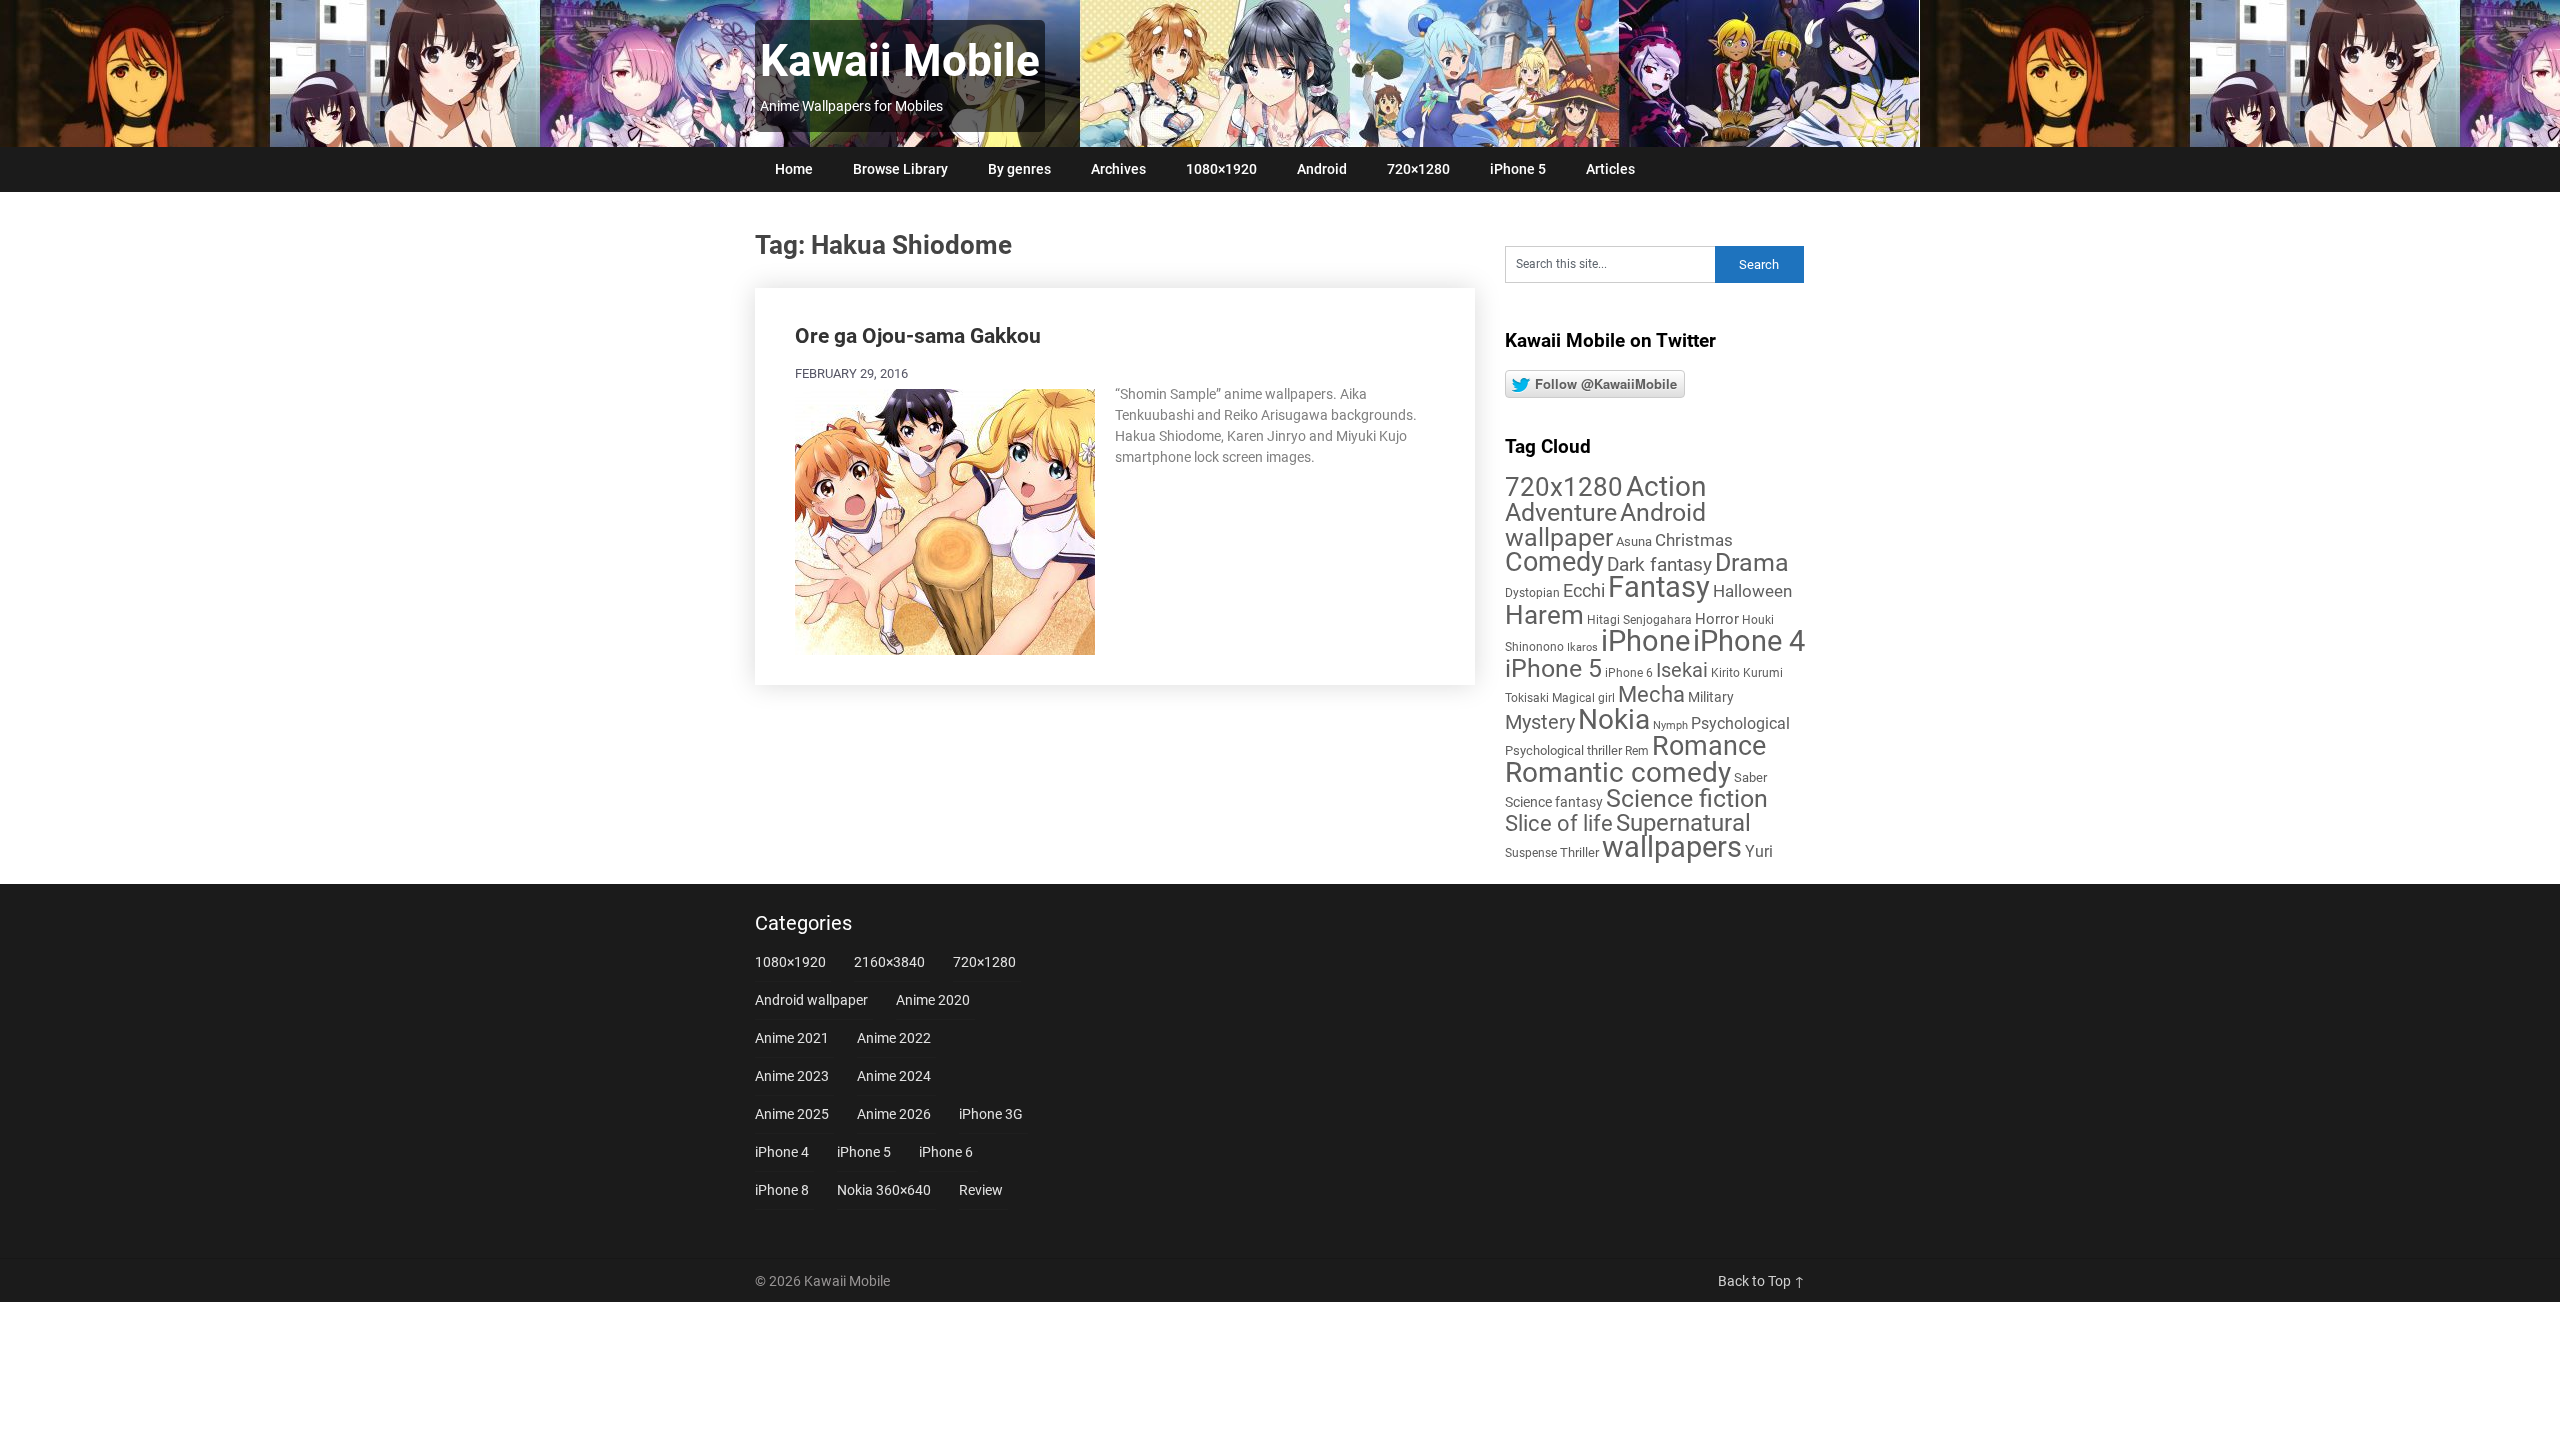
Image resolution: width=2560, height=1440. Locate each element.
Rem (1637, 751)
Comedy (1554, 562)
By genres (1019, 169)
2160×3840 (889, 962)
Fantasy (1659, 587)
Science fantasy (1554, 802)
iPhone (1645, 641)
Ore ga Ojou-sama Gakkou (918, 336)
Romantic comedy (1618, 772)
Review (981, 1190)
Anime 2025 (792, 1114)
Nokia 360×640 (884, 1190)
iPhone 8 (782, 1190)
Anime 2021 (792, 1038)
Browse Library (900, 169)
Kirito (1725, 673)
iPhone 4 (1749, 641)
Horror (1717, 619)
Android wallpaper (1605, 525)
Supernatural (1683, 823)
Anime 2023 (792, 1076)
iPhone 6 (1629, 673)
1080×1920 (1221, 169)
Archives (1118, 169)
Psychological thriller (1563, 750)
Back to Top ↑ (1761, 1281)
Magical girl (1583, 698)
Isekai (1682, 670)
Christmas (1694, 540)
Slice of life (1559, 823)
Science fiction (1687, 798)
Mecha (1651, 694)
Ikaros (1582, 647)
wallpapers (1672, 847)
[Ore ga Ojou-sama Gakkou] (945, 519)
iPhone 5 (1518, 169)
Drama (1752, 562)
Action (1666, 486)
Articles (1610, 169)
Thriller (1579, 852)
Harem (1544, 614)
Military (1711, 697)
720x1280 (1564, 487)
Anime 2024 (894, 1076)
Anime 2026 (894, 1114)
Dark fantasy (1659, 565)
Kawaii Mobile (900, 61)
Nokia (1614, 719)
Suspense (1531, 853)
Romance (1709, 746)
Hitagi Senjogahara (1639, 620)
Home (794, 169)
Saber (1750, 777)
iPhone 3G (991, 1114)
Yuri (1759, 851)
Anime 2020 (933, 1000)
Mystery (1540, 722)
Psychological (1740, 723)
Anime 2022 (894, 1038)
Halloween (1752, 591)
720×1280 (1418, 169)
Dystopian (1532, 593)
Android (1322, 169)
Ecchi (1584, 590)
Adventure (1561, 512)
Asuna (1634, 541)
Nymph (1670, 725)
